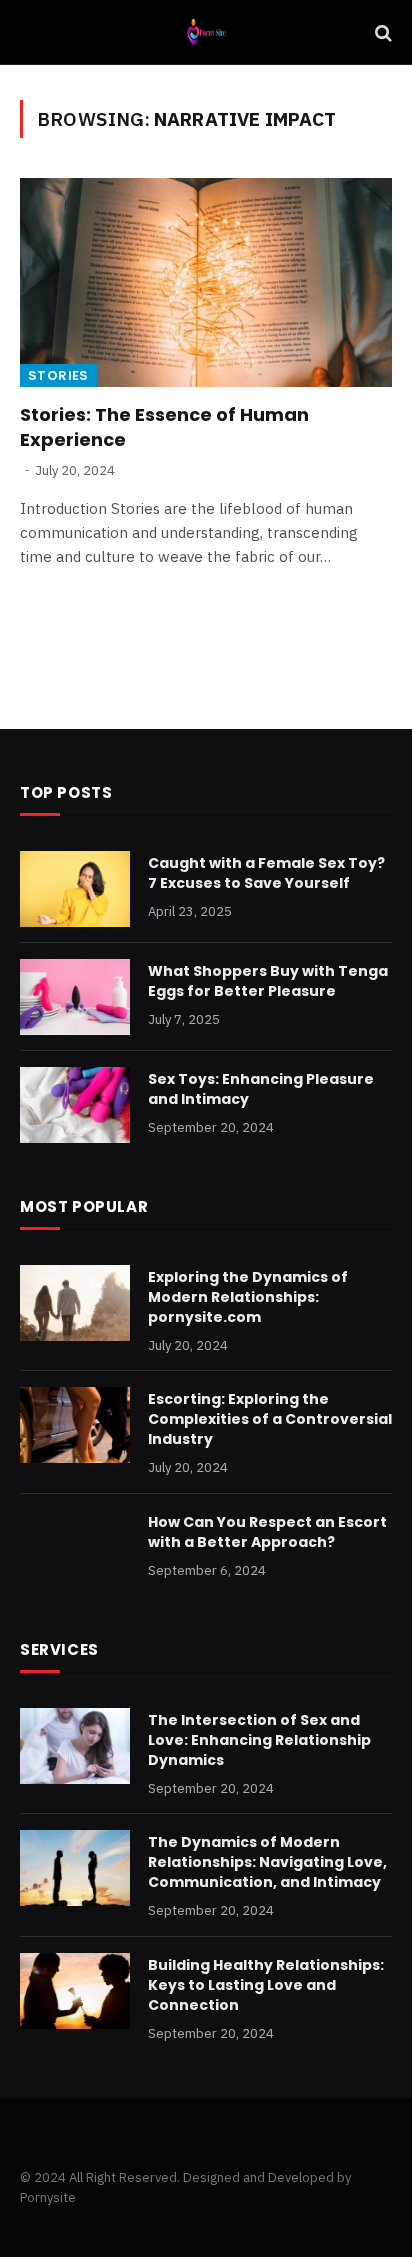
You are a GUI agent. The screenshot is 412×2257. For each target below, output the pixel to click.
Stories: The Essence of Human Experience (164, 426)
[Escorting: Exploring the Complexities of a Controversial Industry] (75, 1425)
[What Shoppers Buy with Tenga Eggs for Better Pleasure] (75, 997)
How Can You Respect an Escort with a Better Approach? (267, 1532)
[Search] (381, 32)
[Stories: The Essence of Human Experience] (206, 282)
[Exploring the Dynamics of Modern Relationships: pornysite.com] (75, 1303)
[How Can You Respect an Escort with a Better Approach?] (75, 1548)
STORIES (58, 375)
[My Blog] (206, 32)
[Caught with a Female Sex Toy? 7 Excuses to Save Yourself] (75, 889)
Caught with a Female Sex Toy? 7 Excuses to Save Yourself (266, 873)
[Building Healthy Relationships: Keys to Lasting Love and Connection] (75, 1991)
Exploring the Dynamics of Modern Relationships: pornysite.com (248, 1297)
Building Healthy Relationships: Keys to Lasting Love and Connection (266, 1985)
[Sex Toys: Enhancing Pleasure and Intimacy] (75, 1105)
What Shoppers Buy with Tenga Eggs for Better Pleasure (268, 981)
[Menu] (33, 32)
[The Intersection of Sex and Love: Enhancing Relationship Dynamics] (75, 1746)
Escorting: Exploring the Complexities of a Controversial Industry (270, 1419)
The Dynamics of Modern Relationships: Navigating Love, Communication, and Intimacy (267, 1862)
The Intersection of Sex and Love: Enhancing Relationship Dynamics (259, 1740)
